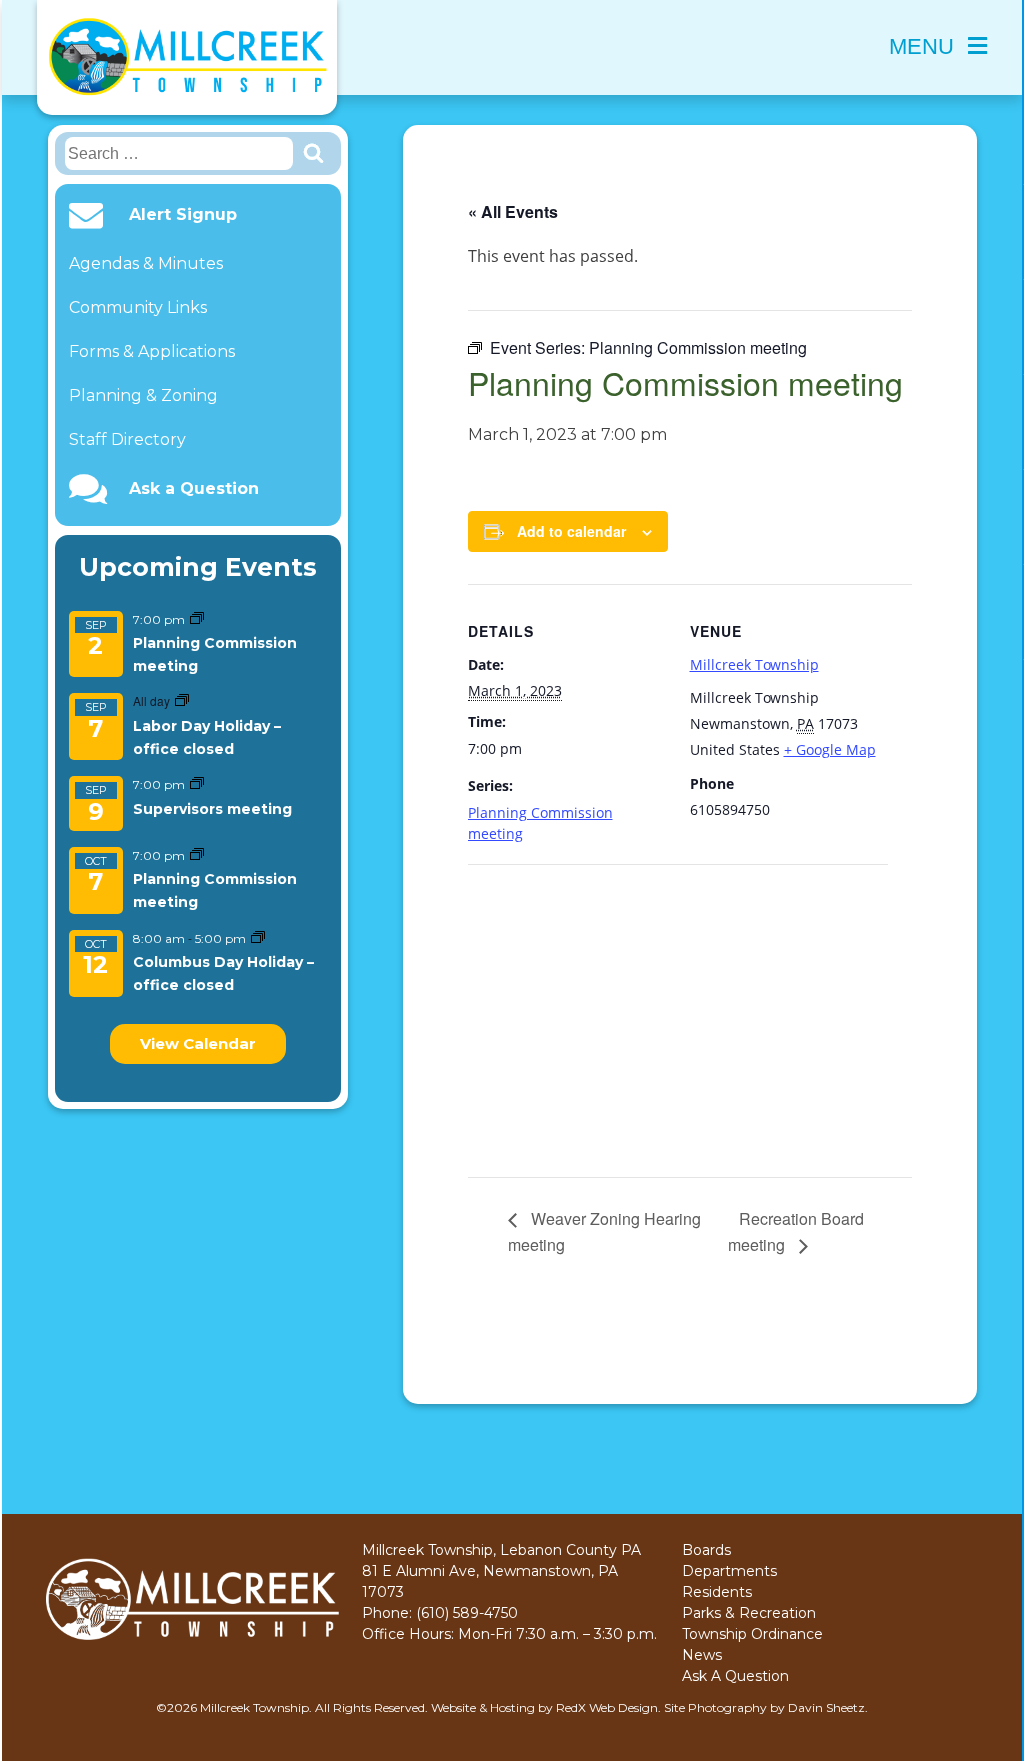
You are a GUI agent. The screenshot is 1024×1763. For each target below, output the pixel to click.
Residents (717, 1592)
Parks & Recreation (749, 1613)
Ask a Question (194, 489)
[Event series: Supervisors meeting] (197, 784)
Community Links (138, 307)
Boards (706, 1550)
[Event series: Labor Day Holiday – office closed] (182, 701)
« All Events (513, 211)
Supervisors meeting (212, 809)
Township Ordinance (752, 1634)
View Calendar (198, 1043)
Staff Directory (127, 439)
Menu (921, 46)
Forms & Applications (152, 351)
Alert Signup (183, 215)
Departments (729, 1571)
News (702, 1655)
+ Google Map (830, 749)
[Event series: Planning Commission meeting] (197, 619)
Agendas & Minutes (146, 263)
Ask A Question (735, 1676)
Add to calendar (571, 531)
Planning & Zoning (143, 395)
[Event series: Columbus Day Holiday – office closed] (258, 938)
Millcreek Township (754, 664)
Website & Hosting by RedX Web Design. (546, 1707)
